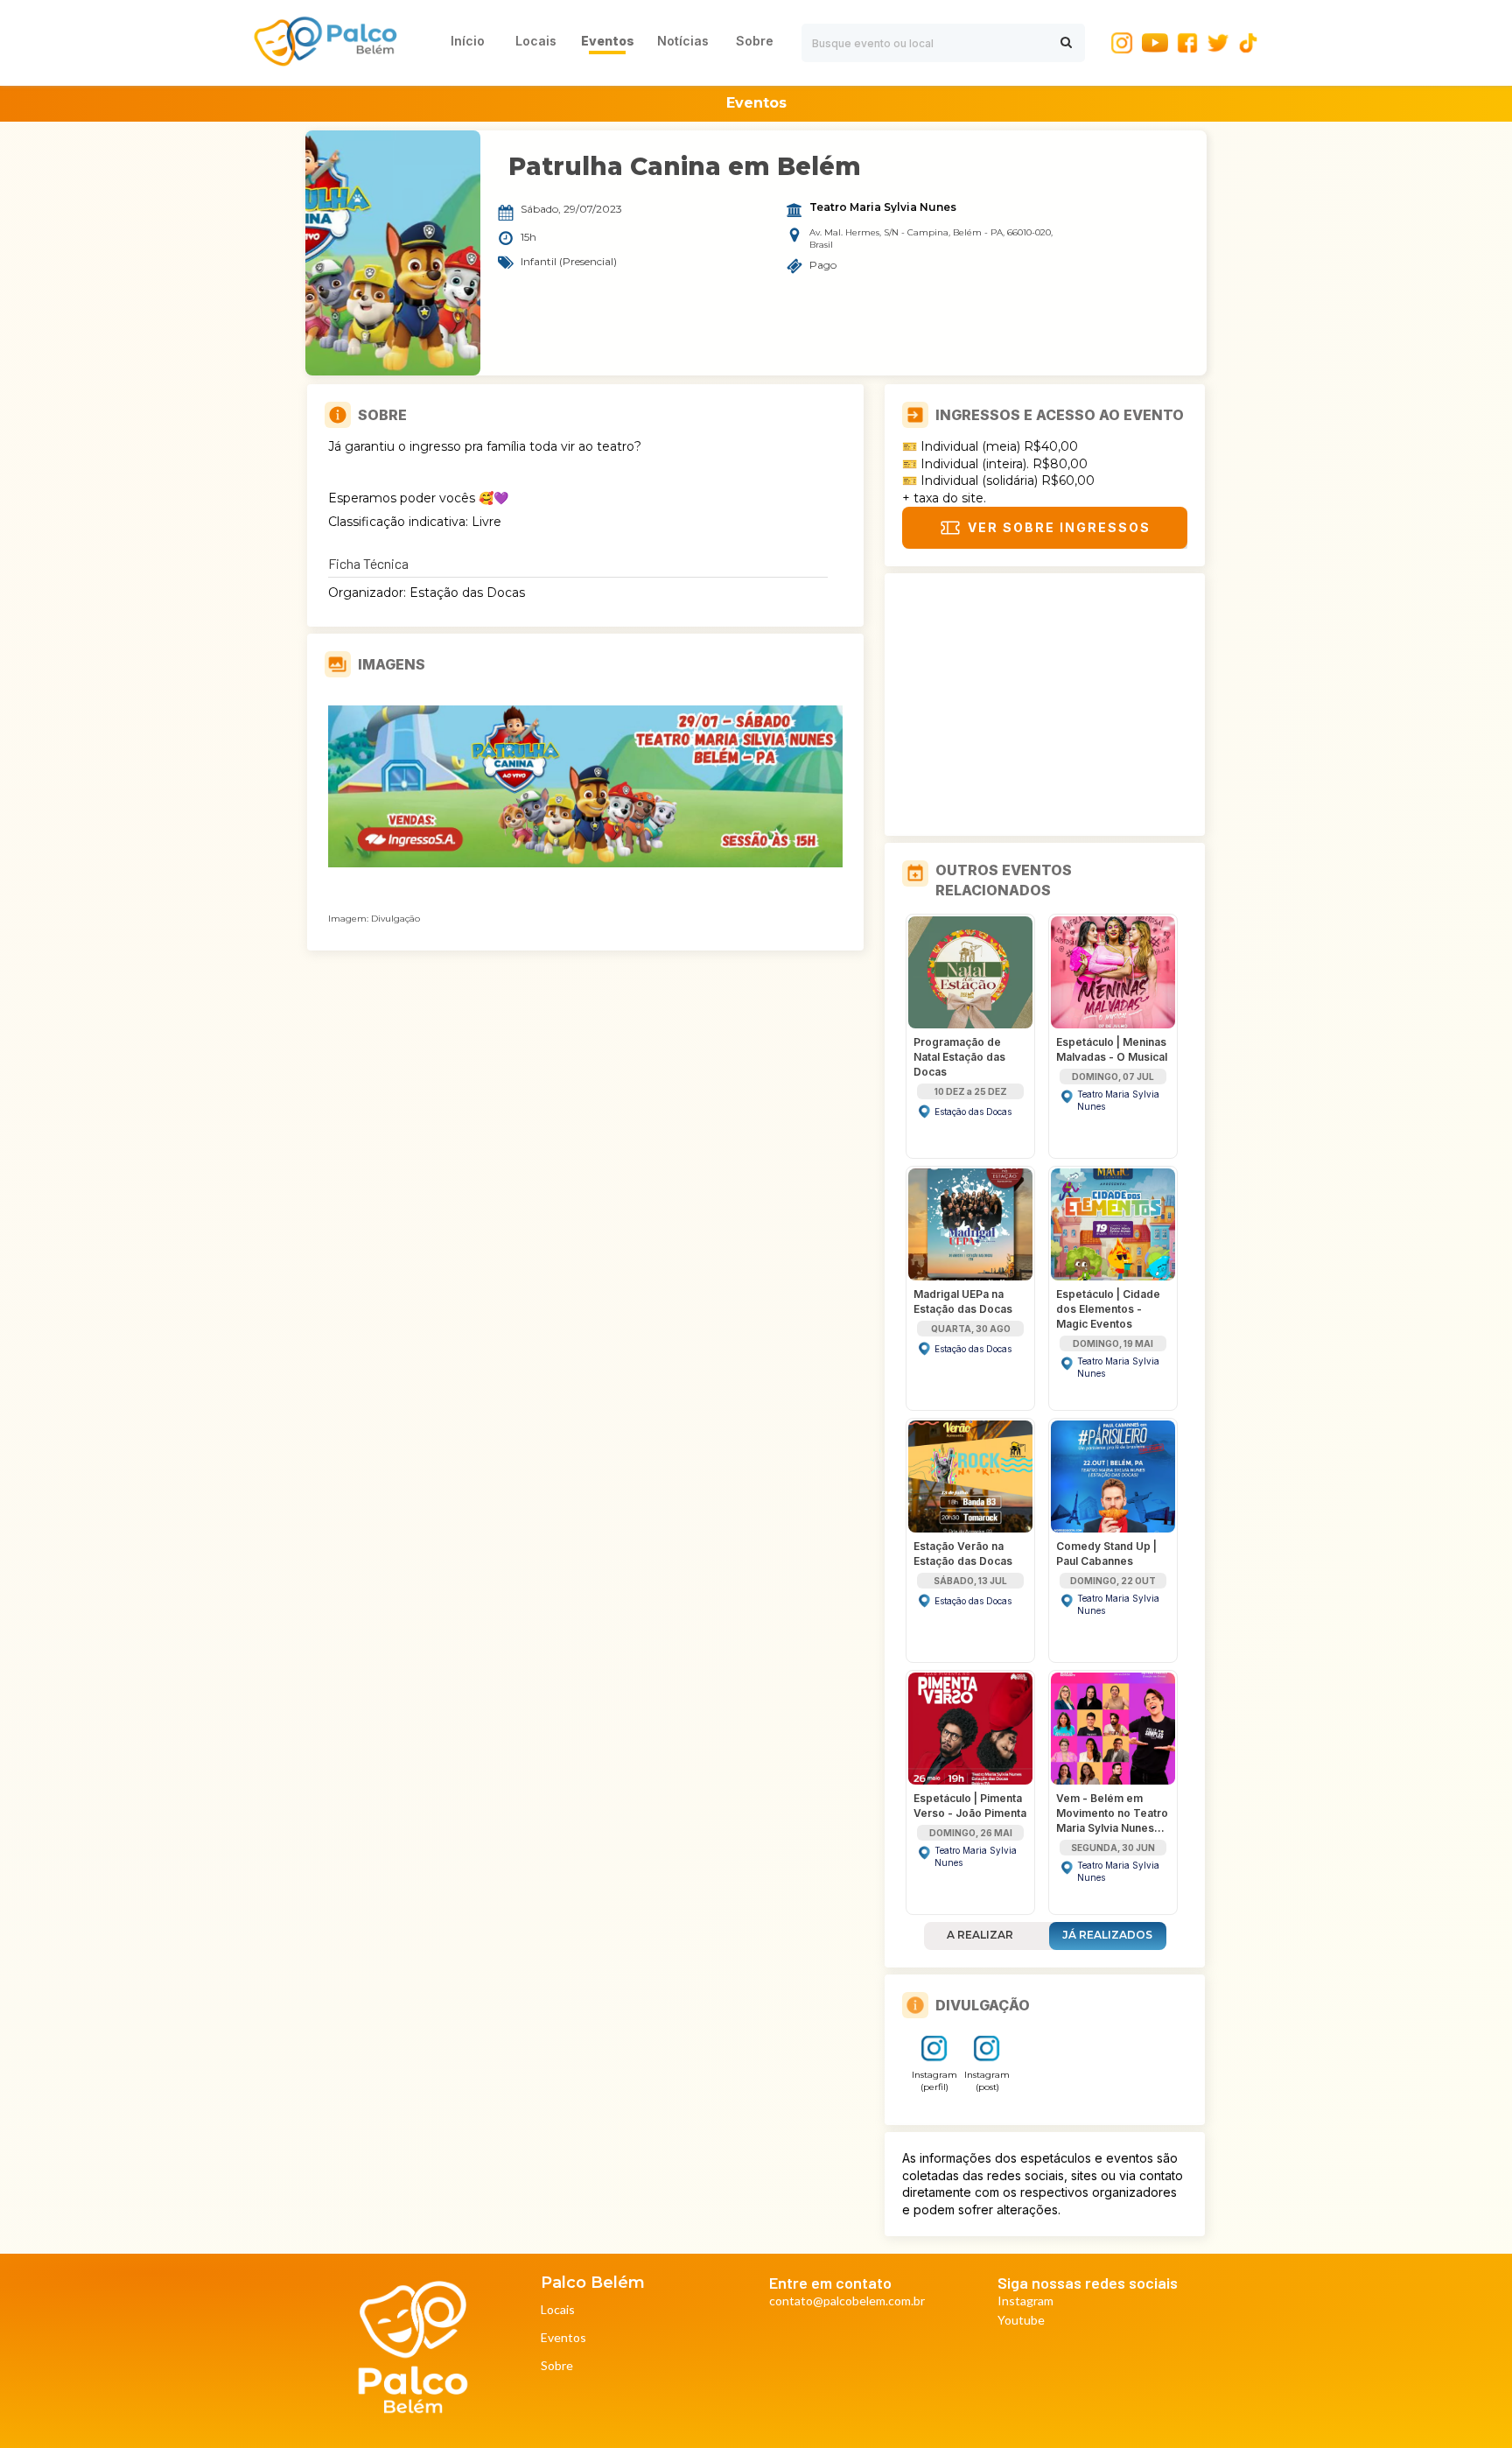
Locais (558, 2310)
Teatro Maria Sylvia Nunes (883, 207)
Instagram (1025, 2301)
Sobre (557, 2366)
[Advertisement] (1045, 705)
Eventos (563, 2338)
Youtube (1021, 2321)
